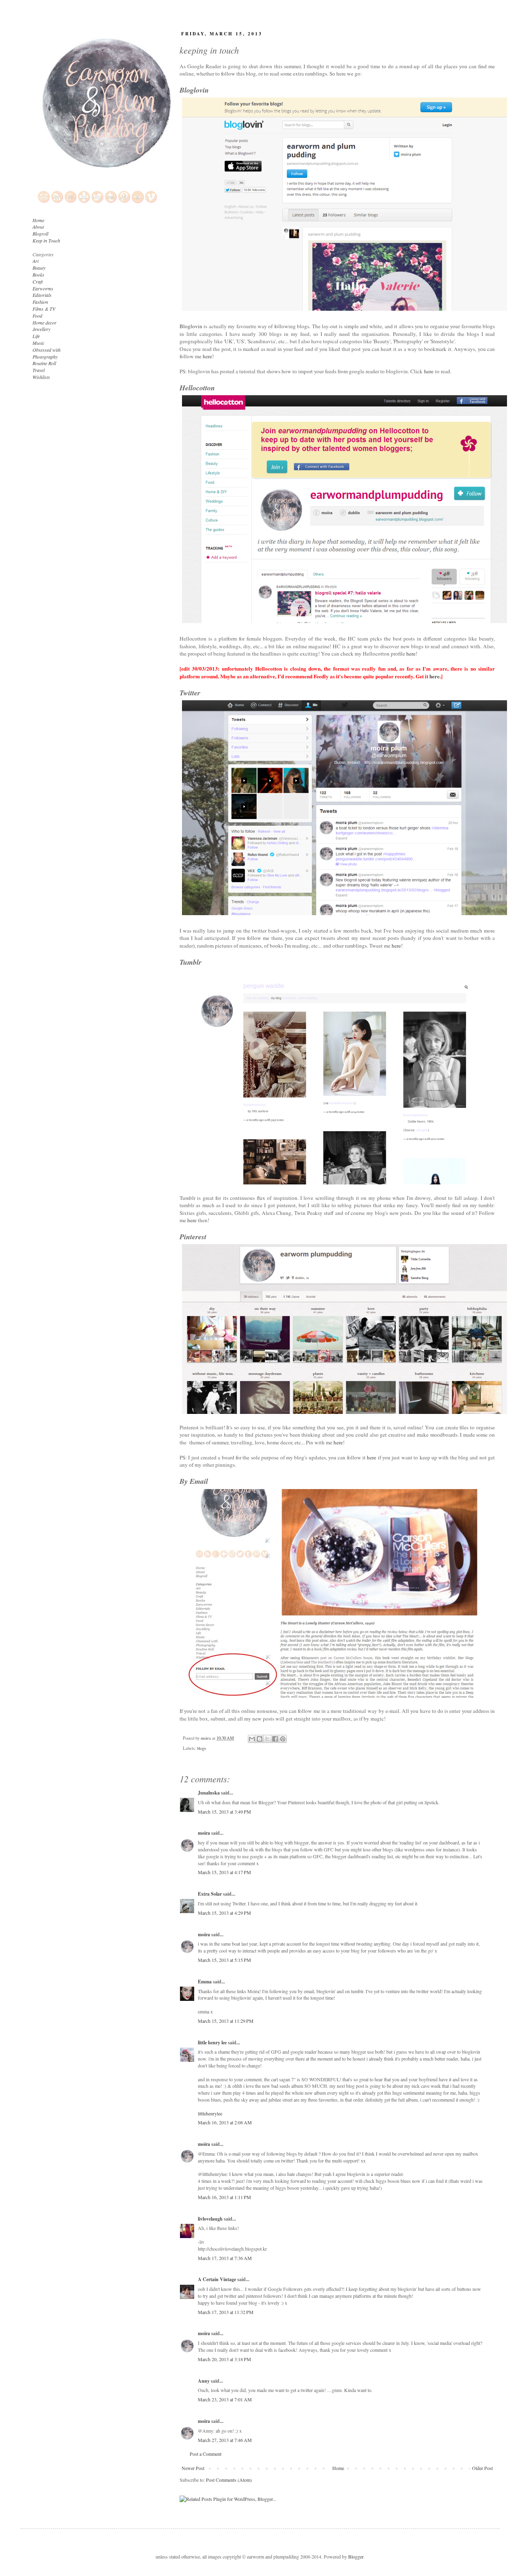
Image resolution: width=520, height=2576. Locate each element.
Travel (39, 370)
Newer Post (193, 2468)
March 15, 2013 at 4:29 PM (224, 1913)
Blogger (356, 2557)
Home (338, 2468)
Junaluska (209, 1793)
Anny (204, 2381)
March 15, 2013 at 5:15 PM (224, 1960)
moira (204, 1833)
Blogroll (40, 234)
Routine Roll (44, 363)
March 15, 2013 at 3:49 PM (224, 1812)
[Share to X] (267, 1739)
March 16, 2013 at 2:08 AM (225, 2122)
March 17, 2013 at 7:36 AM (225, 2258)
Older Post (482, 2468)
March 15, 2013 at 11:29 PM (226, 2021)
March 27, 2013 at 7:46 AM (225, 2440)
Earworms (43, 288)
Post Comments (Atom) (229, 2480)
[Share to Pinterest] (283, 1739)
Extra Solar (210, 1894)
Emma (205, 1982)
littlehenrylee (210, 2113)
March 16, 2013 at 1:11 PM (224, 2197)
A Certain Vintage (217, 2279)
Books (38, 275)
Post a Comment (206, 2454)
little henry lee (212, 2042)
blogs (201, 1748)
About (38, 227)
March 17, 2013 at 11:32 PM (226, 2312)
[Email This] (252, 1739)
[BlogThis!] (260, 1739)
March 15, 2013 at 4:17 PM (224, 1872)
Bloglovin (191, 326)
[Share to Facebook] (275, 1739)
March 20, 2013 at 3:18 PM (224, 2359)
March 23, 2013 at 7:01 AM (225, 2399)
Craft (38, 281)
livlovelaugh (210, 2219)
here (207, 356)
